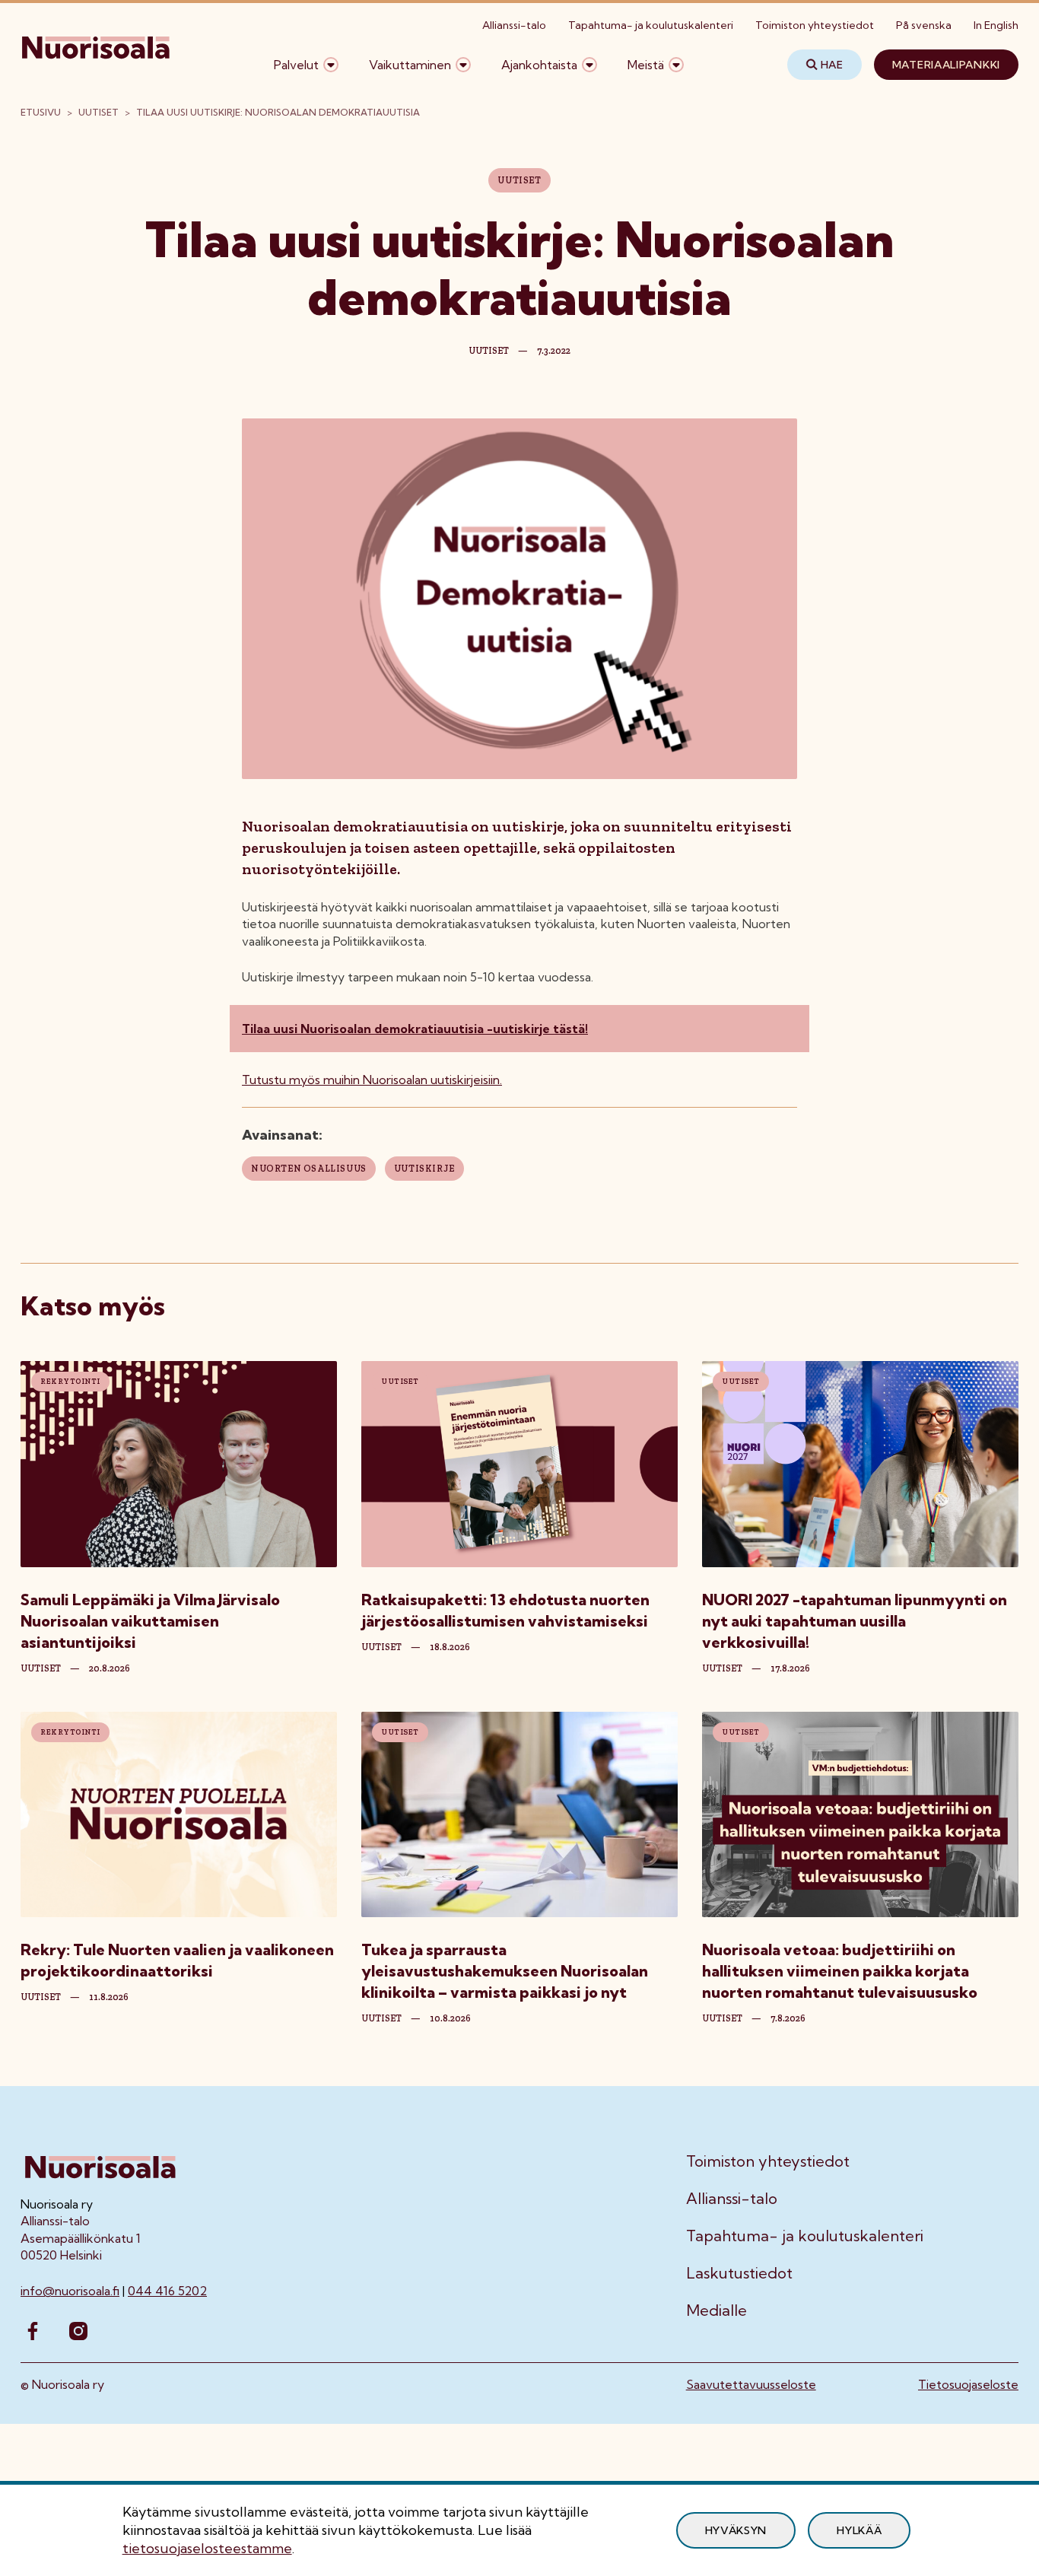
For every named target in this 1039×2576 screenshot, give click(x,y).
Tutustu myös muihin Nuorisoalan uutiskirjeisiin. (372, 1080)
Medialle (716, 2310)
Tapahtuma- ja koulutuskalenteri (651, 25)
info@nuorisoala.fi (70, 2291)
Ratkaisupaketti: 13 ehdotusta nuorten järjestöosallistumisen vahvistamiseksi (505, 1610)
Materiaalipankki (946, 65)
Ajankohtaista (539, 65)
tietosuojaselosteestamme (207, 2548)
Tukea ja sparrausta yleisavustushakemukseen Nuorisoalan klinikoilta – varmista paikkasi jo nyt (505, 1971)
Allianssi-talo (514, 25)
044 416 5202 (167, 2291)
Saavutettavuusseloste (751, 2384)
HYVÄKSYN (736, 2530)
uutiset (41, 1668)
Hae (832, 65)
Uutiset (98, 112)
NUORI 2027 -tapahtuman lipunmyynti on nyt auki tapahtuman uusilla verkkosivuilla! (855, 1621)
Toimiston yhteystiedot (815, 25)
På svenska (924, 25)
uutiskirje (424, 1169)
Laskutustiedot (739, 2273)
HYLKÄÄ (859, 2530)
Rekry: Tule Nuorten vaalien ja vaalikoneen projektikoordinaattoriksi (177, 1960)
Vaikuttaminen (410, 65)
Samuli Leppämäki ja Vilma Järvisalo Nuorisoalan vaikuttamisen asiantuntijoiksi (150, 1621)
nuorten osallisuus (309, 1169)
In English (996, 25)
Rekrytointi (70, 1382)
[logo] (97, 65)
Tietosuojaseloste (968, 2384)
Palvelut (296, 65)
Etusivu (41, 112)
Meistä (646, 65)
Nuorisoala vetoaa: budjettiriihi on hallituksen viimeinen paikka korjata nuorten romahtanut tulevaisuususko (840, 1971)
